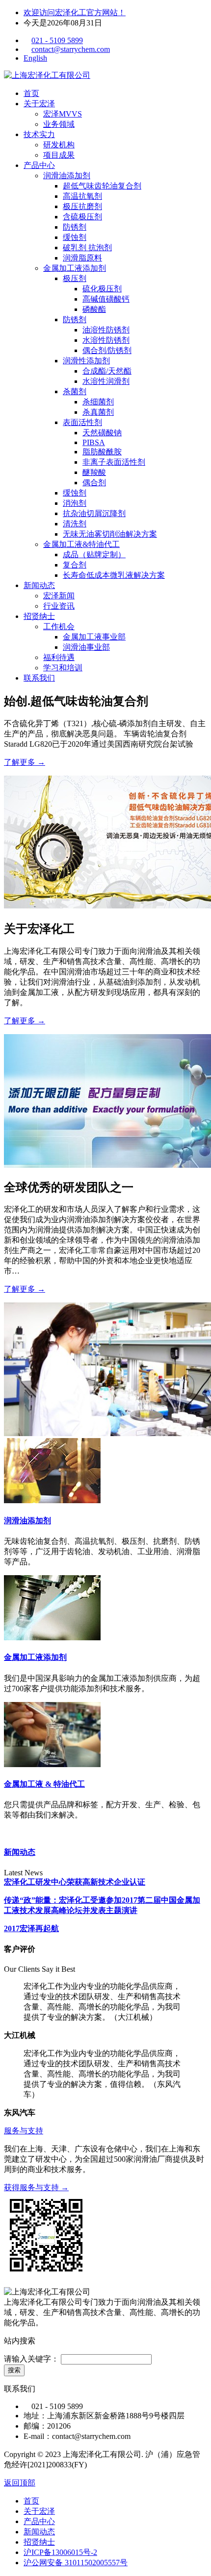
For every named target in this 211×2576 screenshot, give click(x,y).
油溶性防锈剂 (106, 330)
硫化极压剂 (102, 289)
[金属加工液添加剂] (52, 1638)
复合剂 (75, 565)
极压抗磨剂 (82, 206)
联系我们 (39, 678)
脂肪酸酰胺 (102, 452)
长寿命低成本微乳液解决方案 (114, 575)
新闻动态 (39, 585)
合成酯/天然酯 (107, 371)
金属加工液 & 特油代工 (44, 1784)
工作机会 (59, 626)
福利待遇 (59, 657)
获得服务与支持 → (36, 2187)
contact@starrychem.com (71, 49)
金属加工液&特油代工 (81, 544)
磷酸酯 (94, 309)
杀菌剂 (75, 391)
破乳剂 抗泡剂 (87, 248)
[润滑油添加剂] (52, 1501)
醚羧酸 (94, 472)
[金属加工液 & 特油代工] (52, 1764)
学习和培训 (63, 668)
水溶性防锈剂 (106, 340)
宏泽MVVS (63, 114)
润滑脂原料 (82, 258)
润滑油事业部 (86, 647)
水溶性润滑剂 (106, 381)
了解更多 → (25, 762)
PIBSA (94, 442)
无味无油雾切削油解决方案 (110, 534)
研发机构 (59, 145)
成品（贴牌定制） (94, 555)
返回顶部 (20, 2483)
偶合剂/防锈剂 (107, 350)
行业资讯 (59, 606)
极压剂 (75, 278)
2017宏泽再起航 (31, 1928)
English (35, 58)
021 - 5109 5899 (57, 40)
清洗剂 (75, 524)
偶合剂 (94, 483)
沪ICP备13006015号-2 (60, 2552)
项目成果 (59, 155)
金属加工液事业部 (94, 637)
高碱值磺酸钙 (106, 299)
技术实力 (39, 134)
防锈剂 (75, 227)
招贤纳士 (39, 616)
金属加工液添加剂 (75, 268)
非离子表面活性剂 (114, 462)
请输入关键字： (31, 2359)
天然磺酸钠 (102, 433)
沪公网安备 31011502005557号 (76, 2563)
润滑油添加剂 (67, 176)
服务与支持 (24, 2131)
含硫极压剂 (82, 217)
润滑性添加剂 (86, 361)
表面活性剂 (82, 422)
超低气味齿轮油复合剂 (102, 186)
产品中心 (39, 165)
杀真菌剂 (98, 412)
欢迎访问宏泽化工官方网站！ (75, 12)
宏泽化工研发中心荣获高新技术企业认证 (75, 1882)
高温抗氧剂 (82, 196)
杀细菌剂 (98, 402)
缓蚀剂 (75, 237)
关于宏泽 (39, 104)
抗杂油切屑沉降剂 (94, 513)
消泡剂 (75, 503)
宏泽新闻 (59, 596)
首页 (31, 93)
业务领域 (59, 124)
